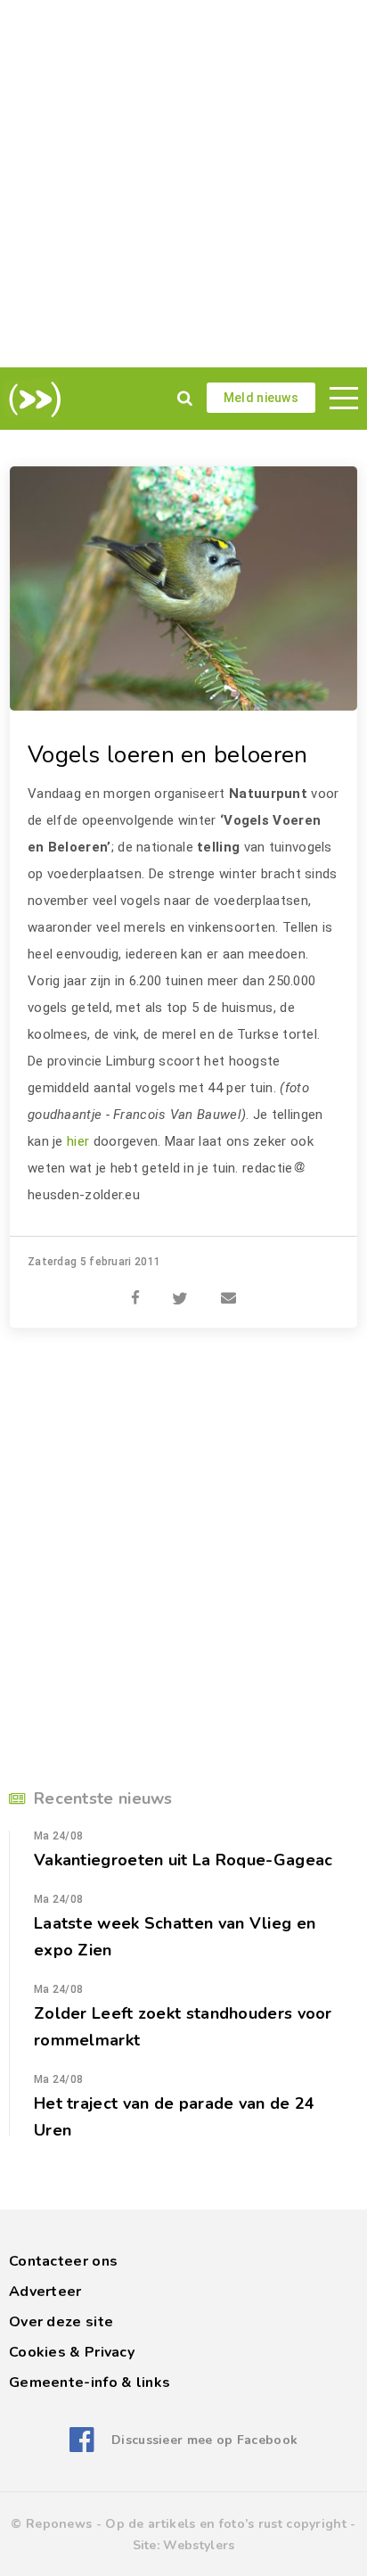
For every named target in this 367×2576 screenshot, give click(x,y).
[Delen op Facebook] (135, 1288)
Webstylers (199, 2545)
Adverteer (45, 2292)
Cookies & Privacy (72, 2352)
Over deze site (61, 2322)
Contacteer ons (63, 2261)
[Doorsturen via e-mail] (228, 1288)
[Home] (32, 399)
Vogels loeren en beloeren (168, 755)
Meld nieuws (261, 398)
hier (78, 1141)
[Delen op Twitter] (180, 1288)
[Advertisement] (183, 184)
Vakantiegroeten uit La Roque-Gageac (183, 1860)
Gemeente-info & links (90, 2383)
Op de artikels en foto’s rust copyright (226, 2524)
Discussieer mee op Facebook (204, 2440)
